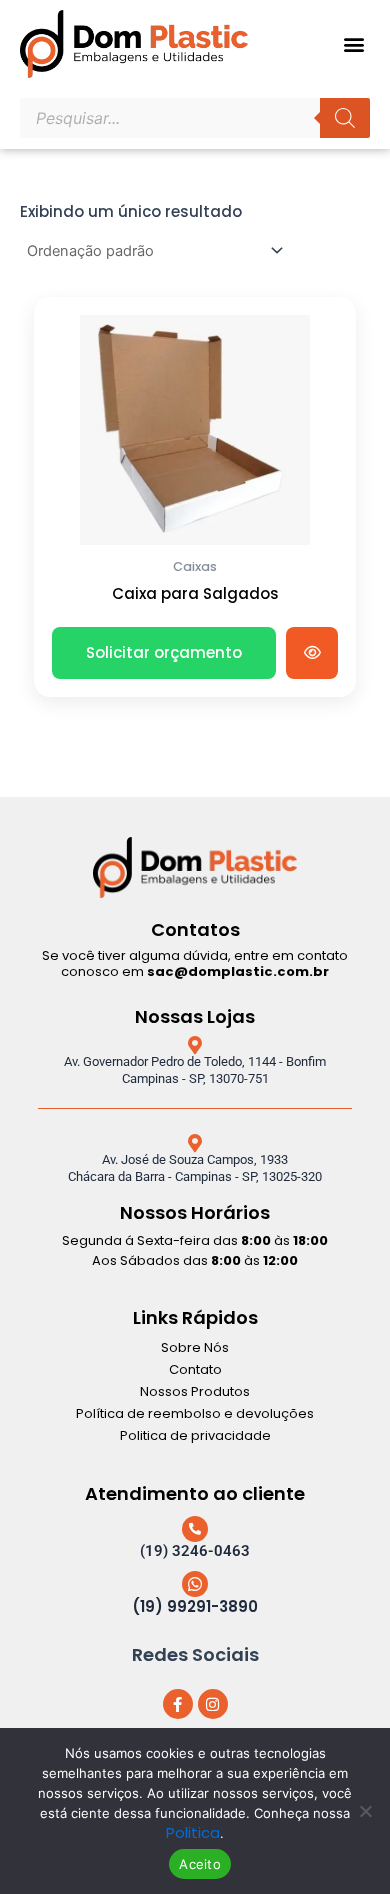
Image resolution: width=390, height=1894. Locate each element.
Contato (195, 1369)
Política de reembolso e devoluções (195, 1413)
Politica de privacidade (195, 1435)
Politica (193, 1832)
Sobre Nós (195, 1347)
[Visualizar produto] (312, 653)
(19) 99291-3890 (195, 1606)
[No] (365, 1811)
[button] (353, 44)
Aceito (200, 1864)
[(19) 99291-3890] (195, 1584)
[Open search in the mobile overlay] (195, 118)
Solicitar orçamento (164, 652)
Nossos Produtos (195, 1391)
